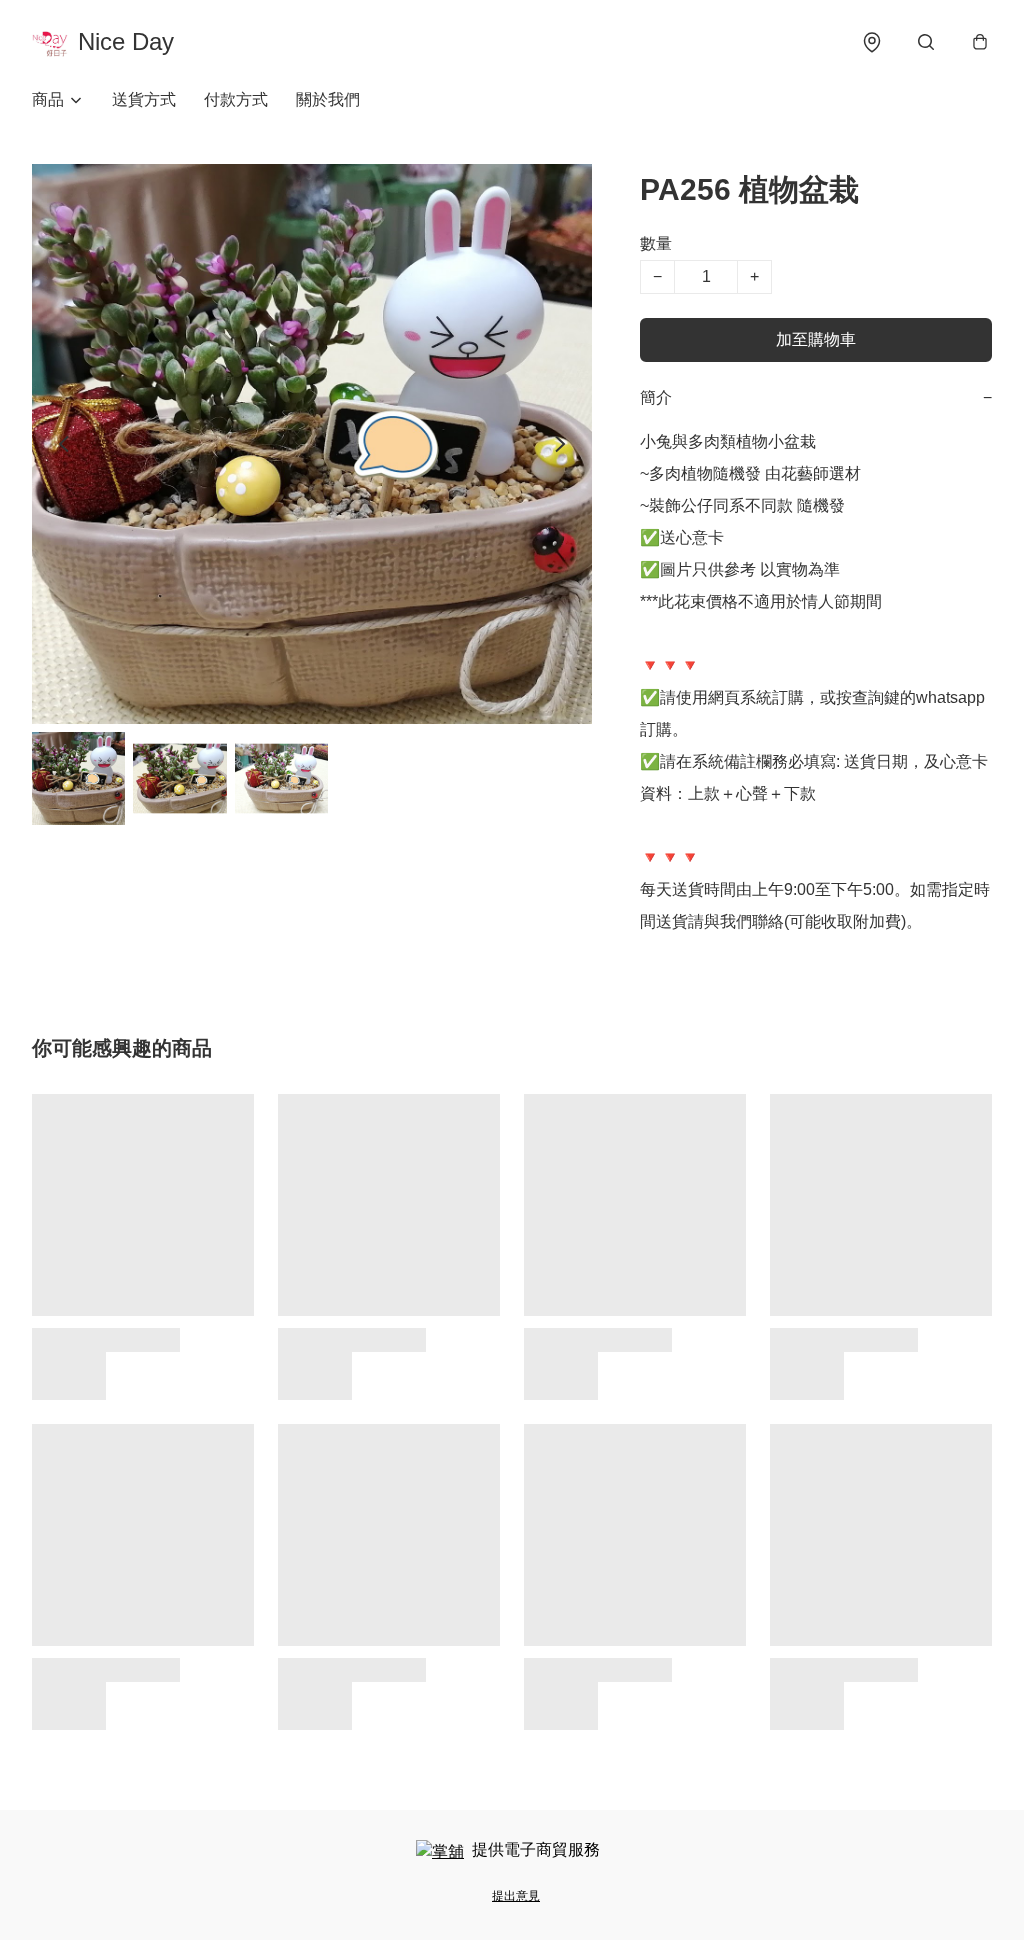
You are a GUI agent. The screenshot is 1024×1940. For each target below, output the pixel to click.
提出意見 (516, 1896)
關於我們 (328, 99)
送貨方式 (144, 99)
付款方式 (236, 99)
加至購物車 (816, 339)
